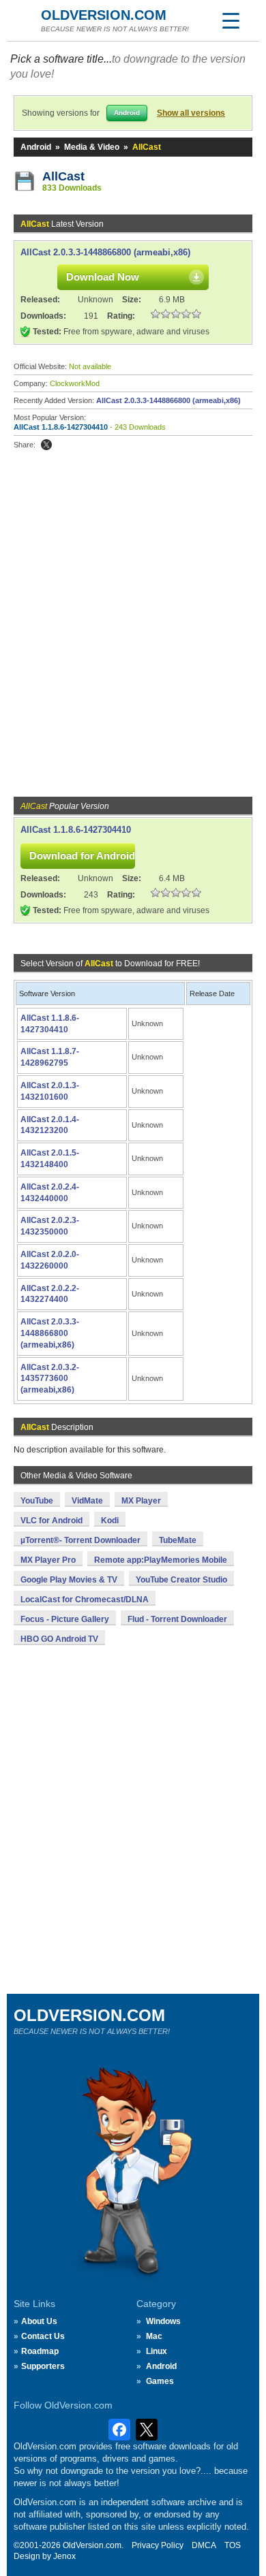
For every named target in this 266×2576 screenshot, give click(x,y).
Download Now (103, 277)
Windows (163, 2321)
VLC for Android (51, 1521)
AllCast (63, 176)
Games (160, 2381)
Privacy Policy (158, 2545)
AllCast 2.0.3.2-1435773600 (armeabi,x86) (50, 1379)
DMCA (204, 2545)
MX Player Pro (48, 1560)
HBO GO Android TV (59, 1639)
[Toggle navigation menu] (231, 20)
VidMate (87, 1501)
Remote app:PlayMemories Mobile (161, 1560)
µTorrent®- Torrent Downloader (80, 1540)
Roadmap (40, 2351)
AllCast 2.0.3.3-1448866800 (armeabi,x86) (105, 252)
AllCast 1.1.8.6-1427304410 (61, 427)
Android (36, 147)
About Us (39, 2321)
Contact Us (43, 2336)
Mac (154, 2336)
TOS (233, 2545)
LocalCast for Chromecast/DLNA (85, 1600)
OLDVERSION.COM (104, 15)
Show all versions (191, 113)
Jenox (64, 2556)
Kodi (110, 1521)
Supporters (43, 2366)
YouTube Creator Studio (181, 1580)
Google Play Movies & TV (69, 1580)
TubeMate (178, 1540)
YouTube (37, 1501)
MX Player (141, 1501)
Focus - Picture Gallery (65, 1619)
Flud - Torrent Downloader (177, 1619)
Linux (157, 2351)
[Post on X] (46, 445)
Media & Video (92, 147)
